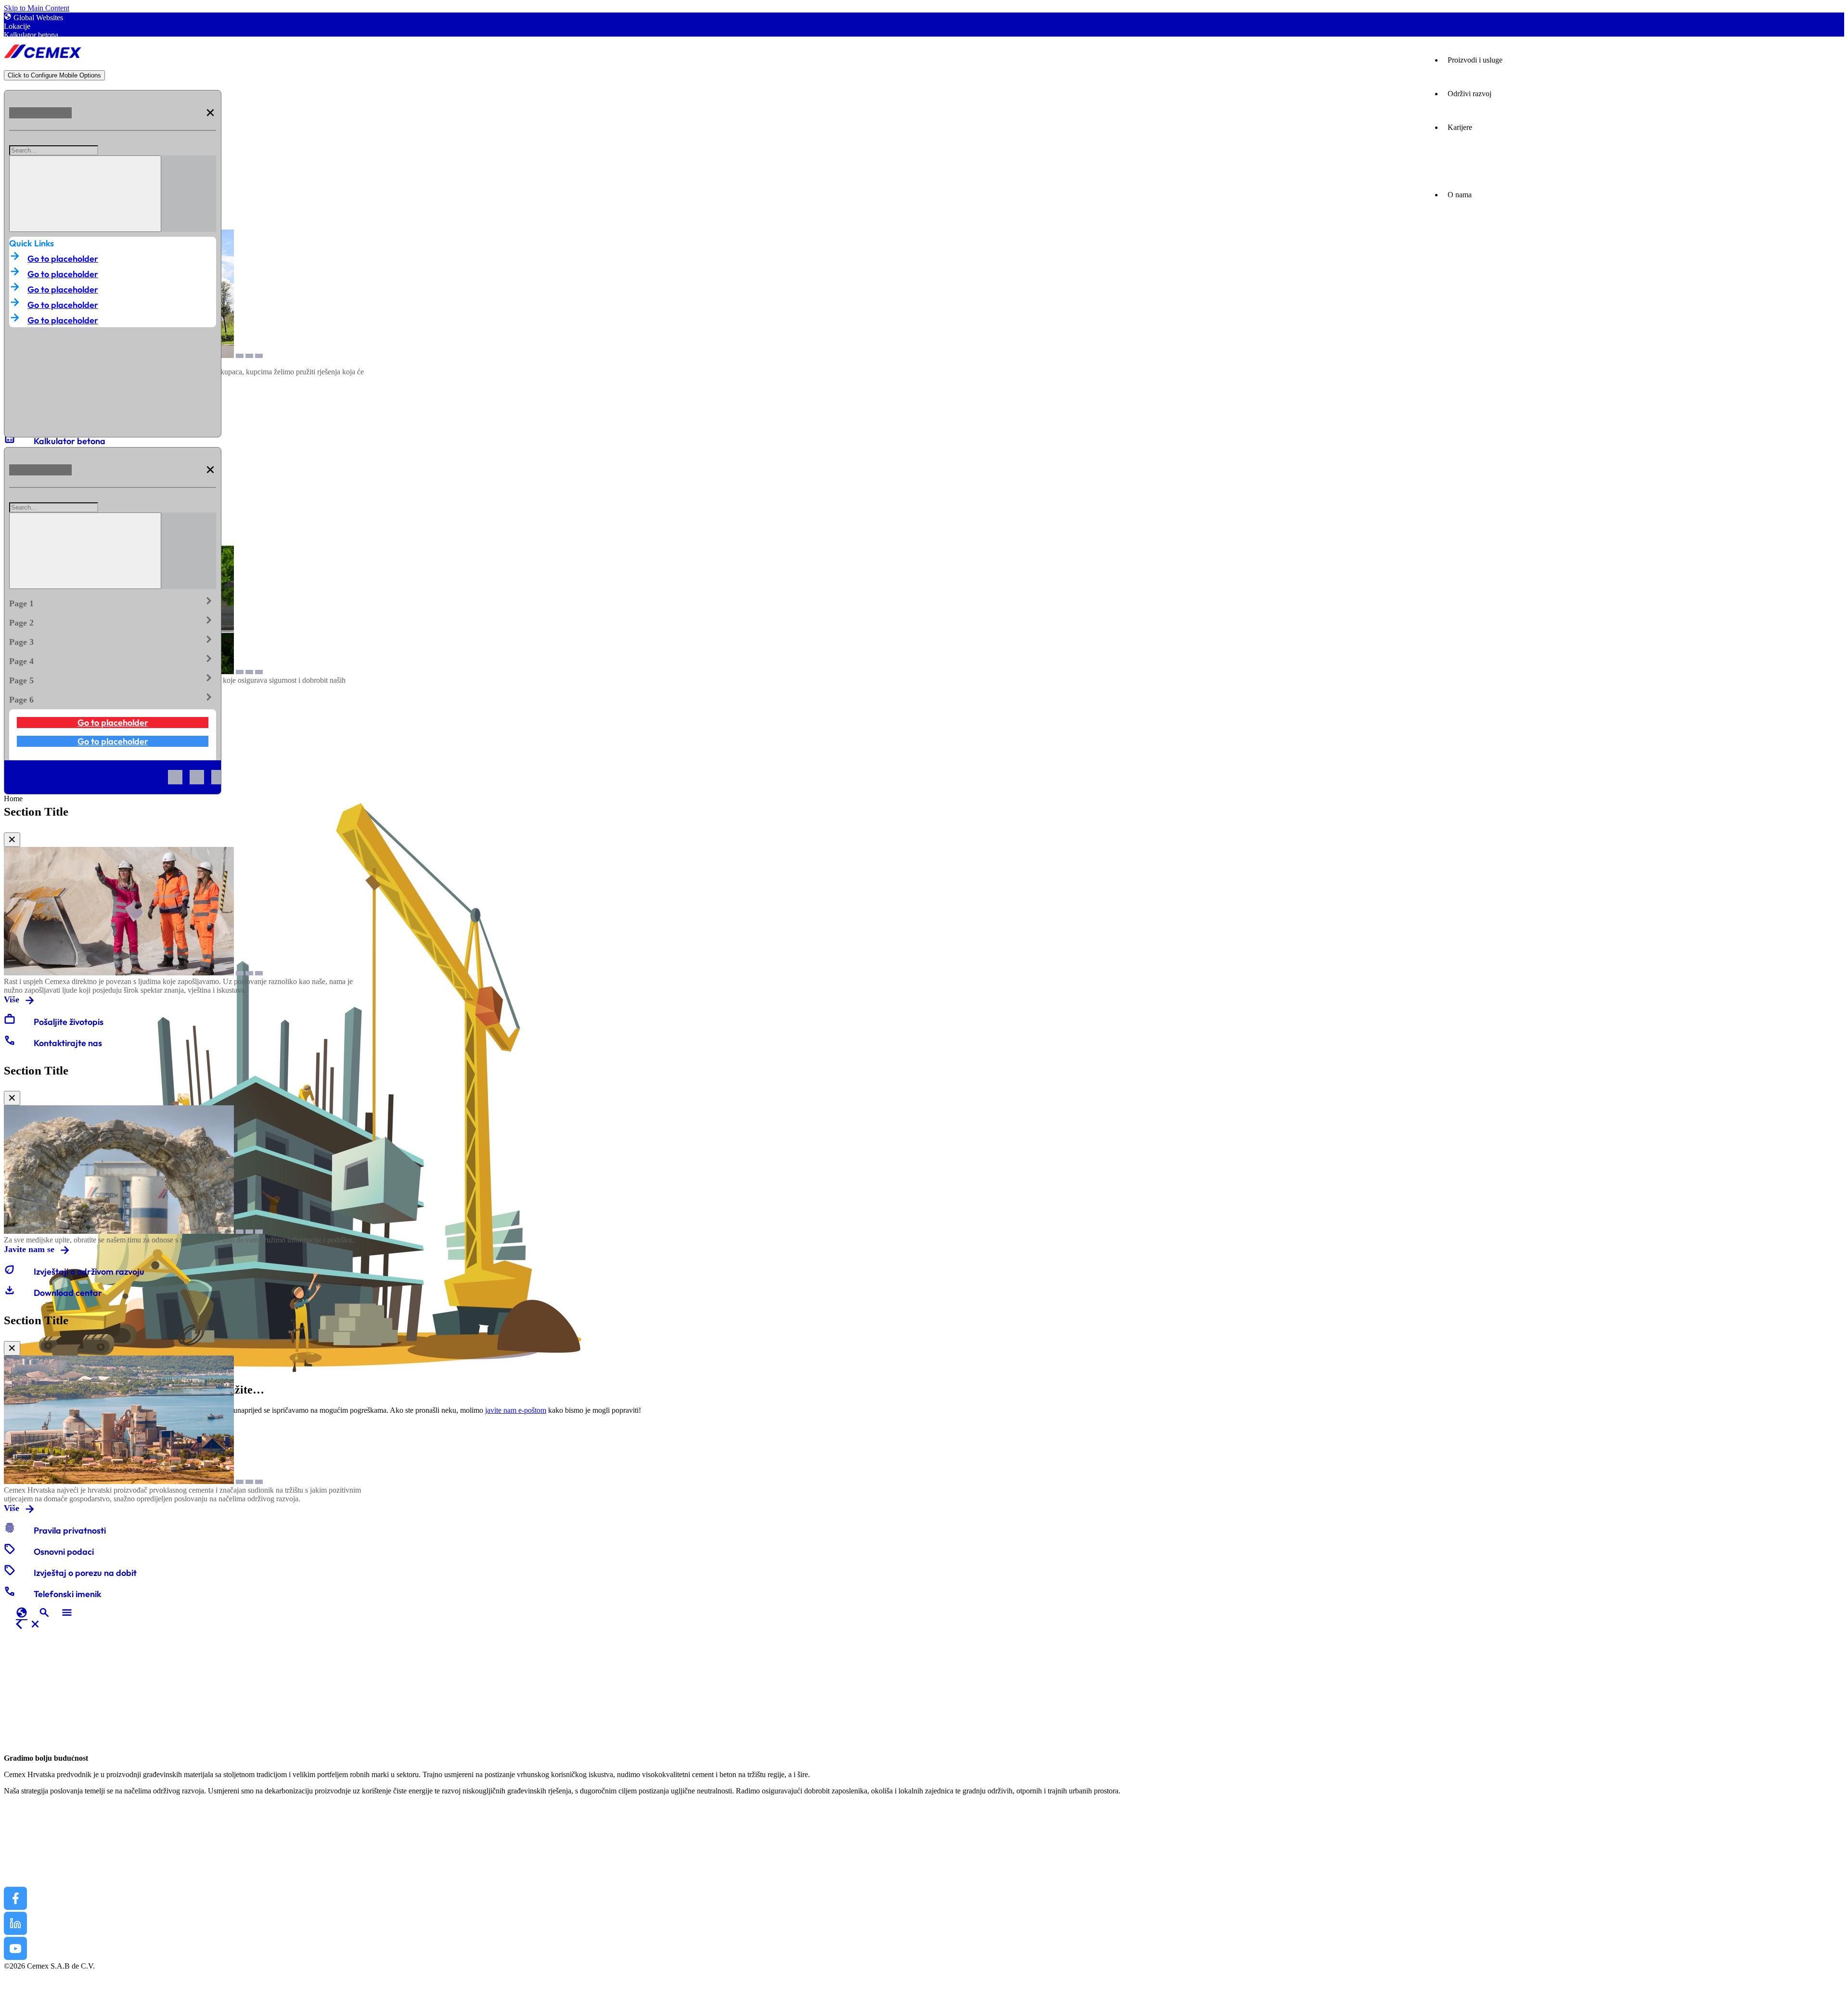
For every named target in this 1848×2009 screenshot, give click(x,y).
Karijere (1460, 127)
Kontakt (19, 1878)
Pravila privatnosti (31, 1992)
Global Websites (38, 18)
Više (12, 999)
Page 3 (113, 640)
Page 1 (113, 601)
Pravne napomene (31, 1983)
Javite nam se (29, 1249)
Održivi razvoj (1469, 94)
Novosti (18, 1850)
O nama (19, 1864)
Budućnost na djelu (40, 1822)
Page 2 (113, 621)
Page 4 (113, 659)
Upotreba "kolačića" (35, 2001)
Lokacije (17, 26)
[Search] (85, 194)
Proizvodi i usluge (1475, 60)
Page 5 (113, 678)
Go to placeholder (63, 259)
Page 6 (113, 698)
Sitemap (16, 1975)
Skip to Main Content (37, 8)
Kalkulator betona (31, 35)
